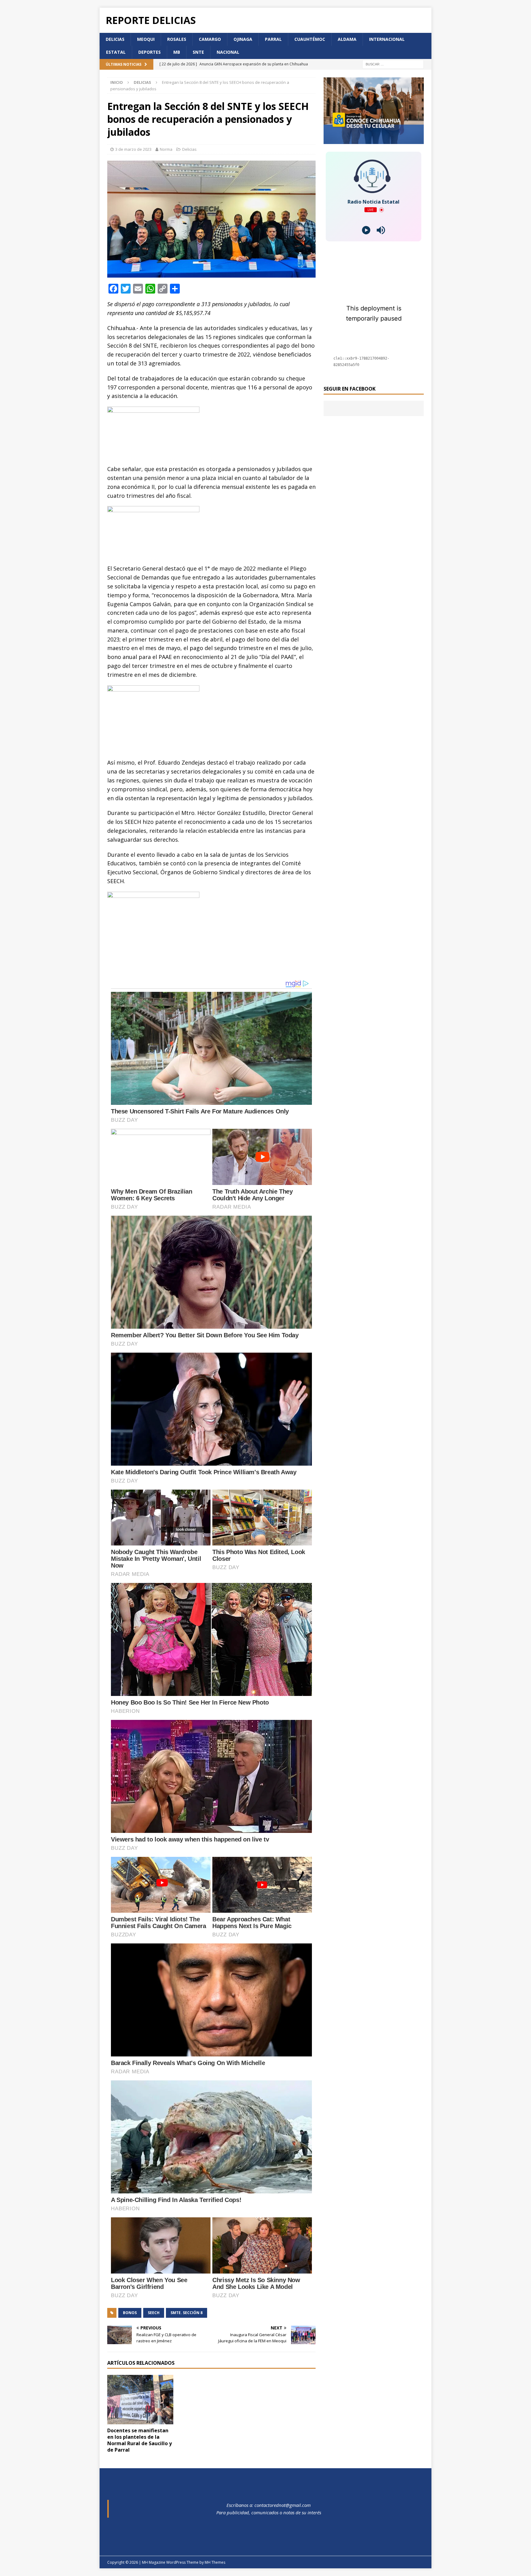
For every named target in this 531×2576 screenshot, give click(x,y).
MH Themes (215, 2562)
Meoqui (146, 39)
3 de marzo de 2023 (133, 149)
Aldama (347, 39)
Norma (166, 149)
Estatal (116, 52)
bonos (130, 2313)
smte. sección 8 (187, 2313)
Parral (273, 39)
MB (177, 52)
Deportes (149, 52)
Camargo (210, 39)
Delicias (115, 39)
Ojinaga (243, 39)
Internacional (387, 39)
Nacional (228, 52)
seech (154, 2313)
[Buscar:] (393, 64)
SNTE (198, 52)
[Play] (366, 230)
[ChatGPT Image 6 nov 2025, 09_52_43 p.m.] (374, 140)
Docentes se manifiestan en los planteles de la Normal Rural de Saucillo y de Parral (140, 2440)
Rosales (177, 39)
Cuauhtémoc (310, 39)
